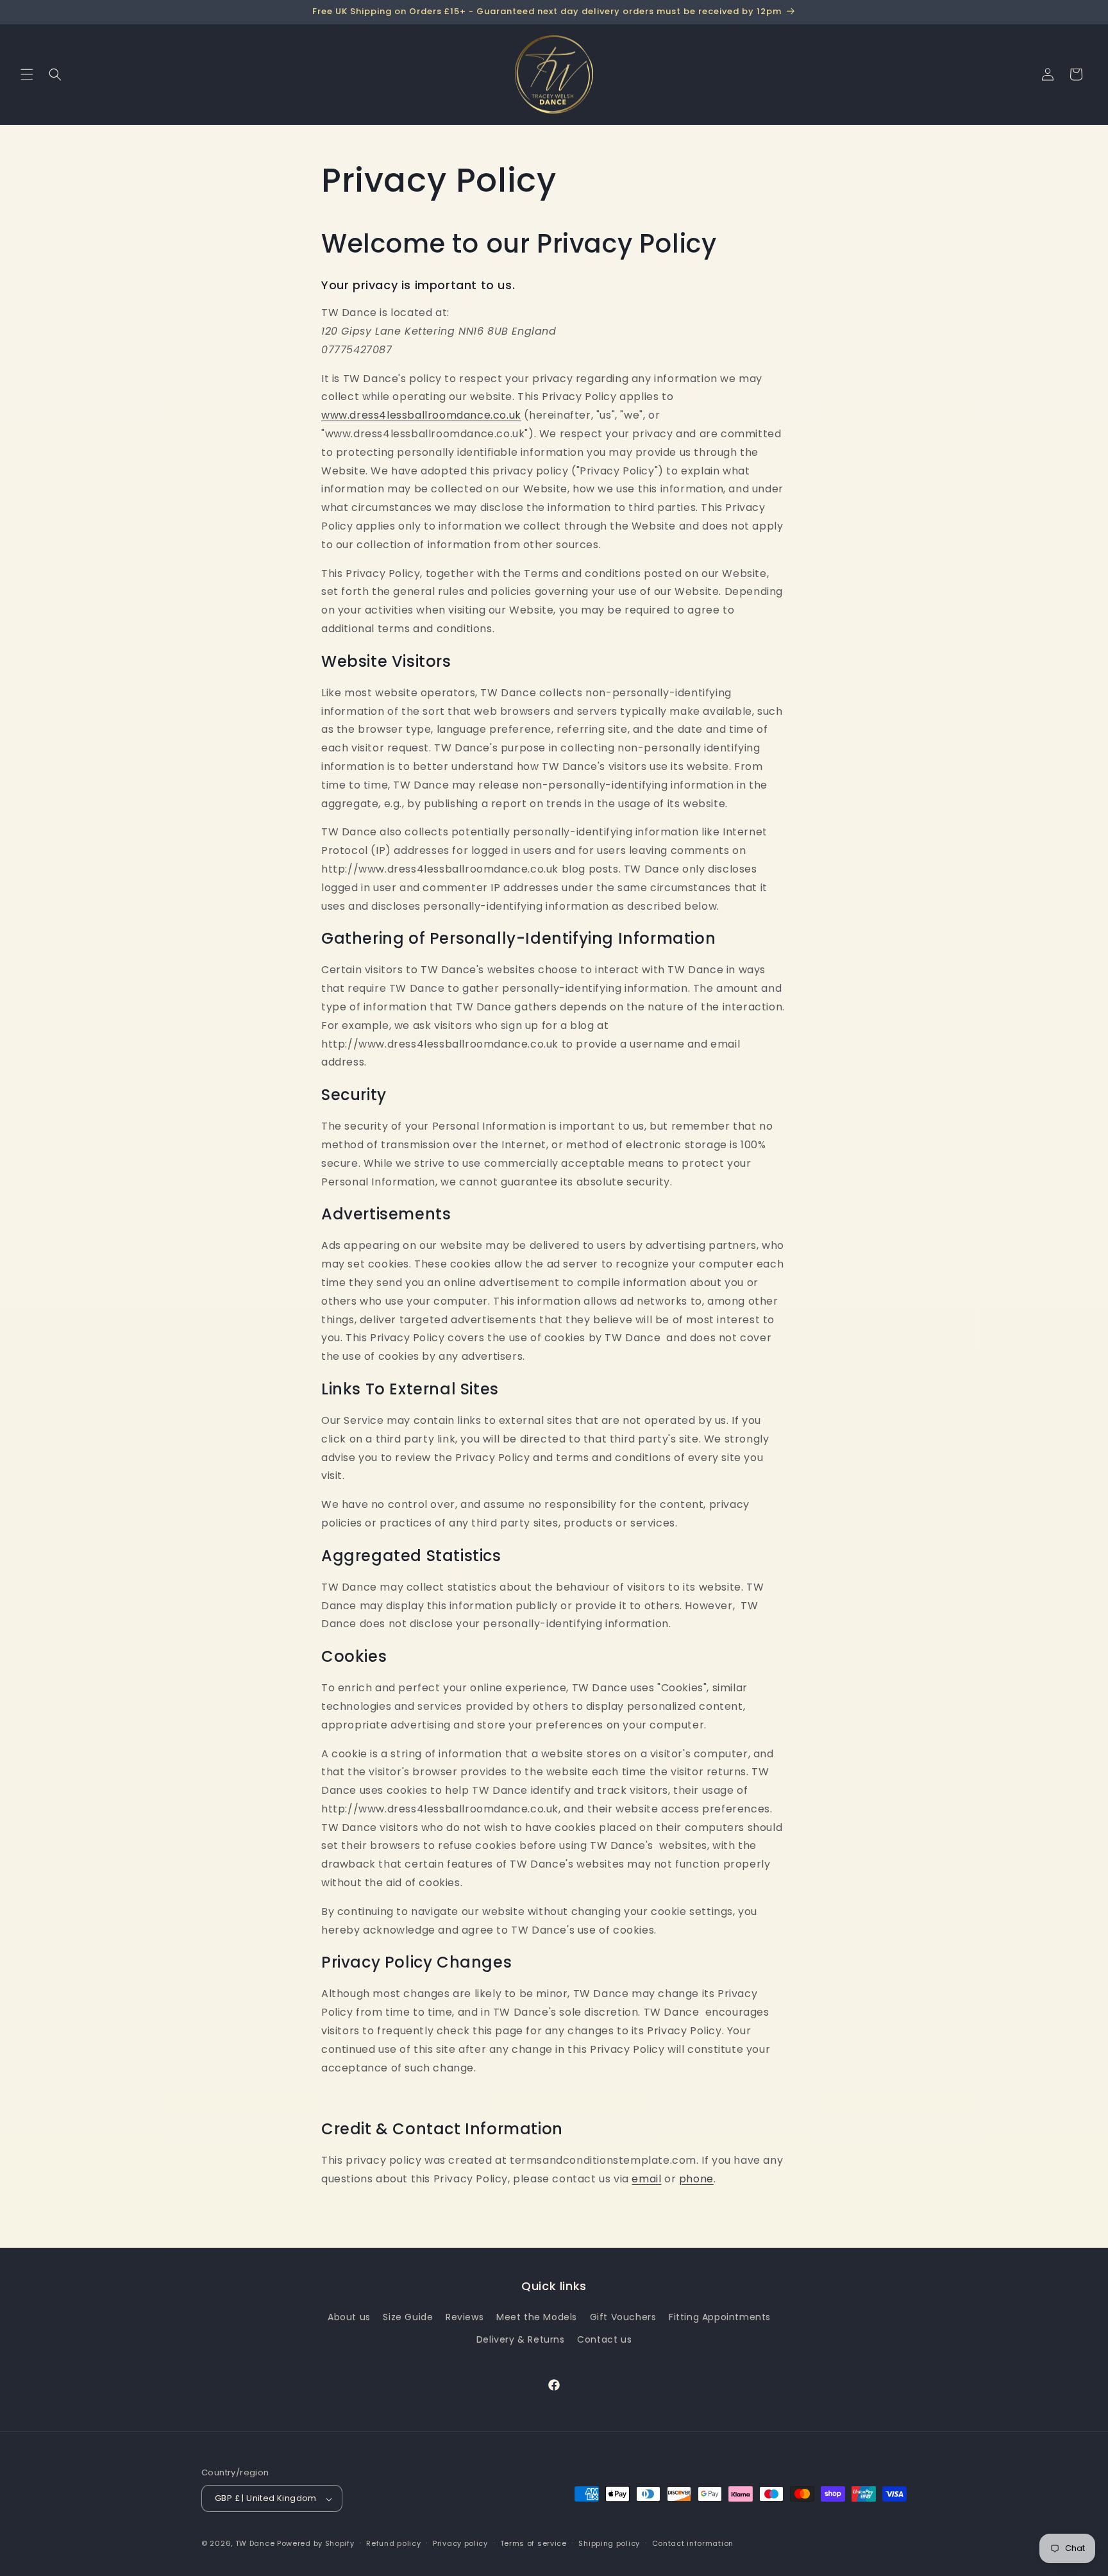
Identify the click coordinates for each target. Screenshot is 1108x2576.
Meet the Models (537, 2318)
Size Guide (408, 2318)
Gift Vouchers (623, 2318)
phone (696, 2179)
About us (349, 2318)
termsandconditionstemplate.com (603, 2160)
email (646, 2179)
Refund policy (393, 2543)
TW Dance (255, 2544)
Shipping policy (609, 2543)
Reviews (465, 2318)
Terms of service (533, 2543)
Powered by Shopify (316, 2544)
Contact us (604, 2340)
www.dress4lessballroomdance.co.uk (421, 415)
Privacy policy (460, 2543)
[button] (27, 74)
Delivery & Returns (521, 2340)
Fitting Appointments (720, 2318)
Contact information (693, 2543)
